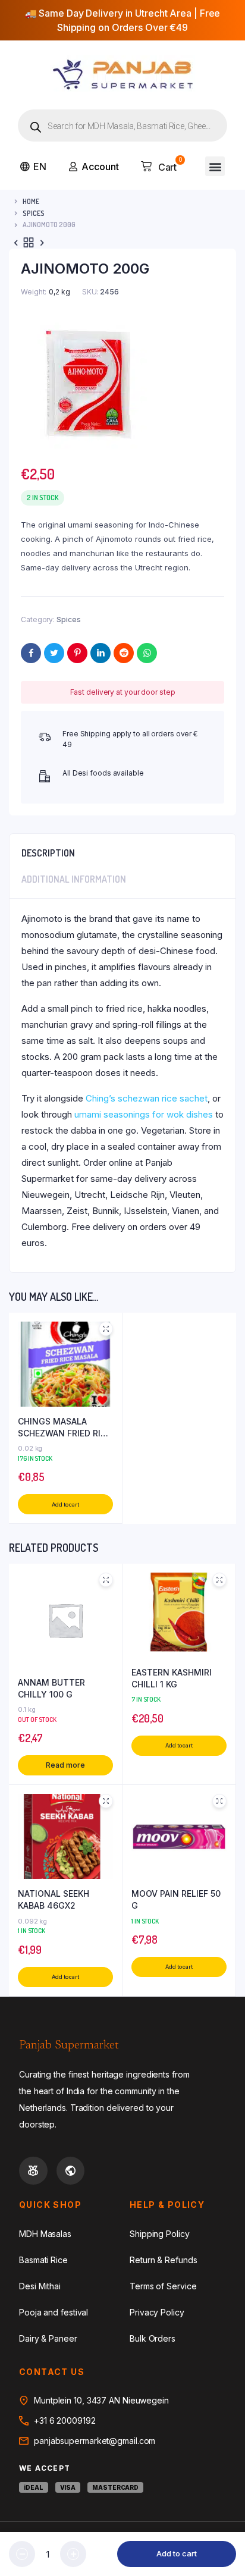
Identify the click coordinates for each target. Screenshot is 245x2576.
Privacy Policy (157, 2312)
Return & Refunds (163, 2260)
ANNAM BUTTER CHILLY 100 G (51, 1688)
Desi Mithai (40, 2286)
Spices (34, 213)
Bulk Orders (153, 2338)
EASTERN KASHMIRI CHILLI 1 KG (172, 1678)
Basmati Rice (43, 2260)
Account (100, 167)
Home (31, 201)
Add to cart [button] (65, 1505)
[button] (215, 166)
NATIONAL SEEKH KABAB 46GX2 (54, 1899)
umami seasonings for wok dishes (144, 1114)
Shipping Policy (160, 2234)
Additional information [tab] (74, 879)
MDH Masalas (45, 2234)
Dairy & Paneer (48, 2338)
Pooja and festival (54, 2312)
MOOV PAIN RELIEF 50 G (176, 1899)
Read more (65, 1765)
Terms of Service (163, 2286)
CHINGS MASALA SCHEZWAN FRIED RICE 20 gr (65, 1427)
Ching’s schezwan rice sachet (147, 1098)
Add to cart (177, 2553)
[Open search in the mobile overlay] (122, 125)
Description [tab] (48, 853)
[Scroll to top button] (226, 2528)
